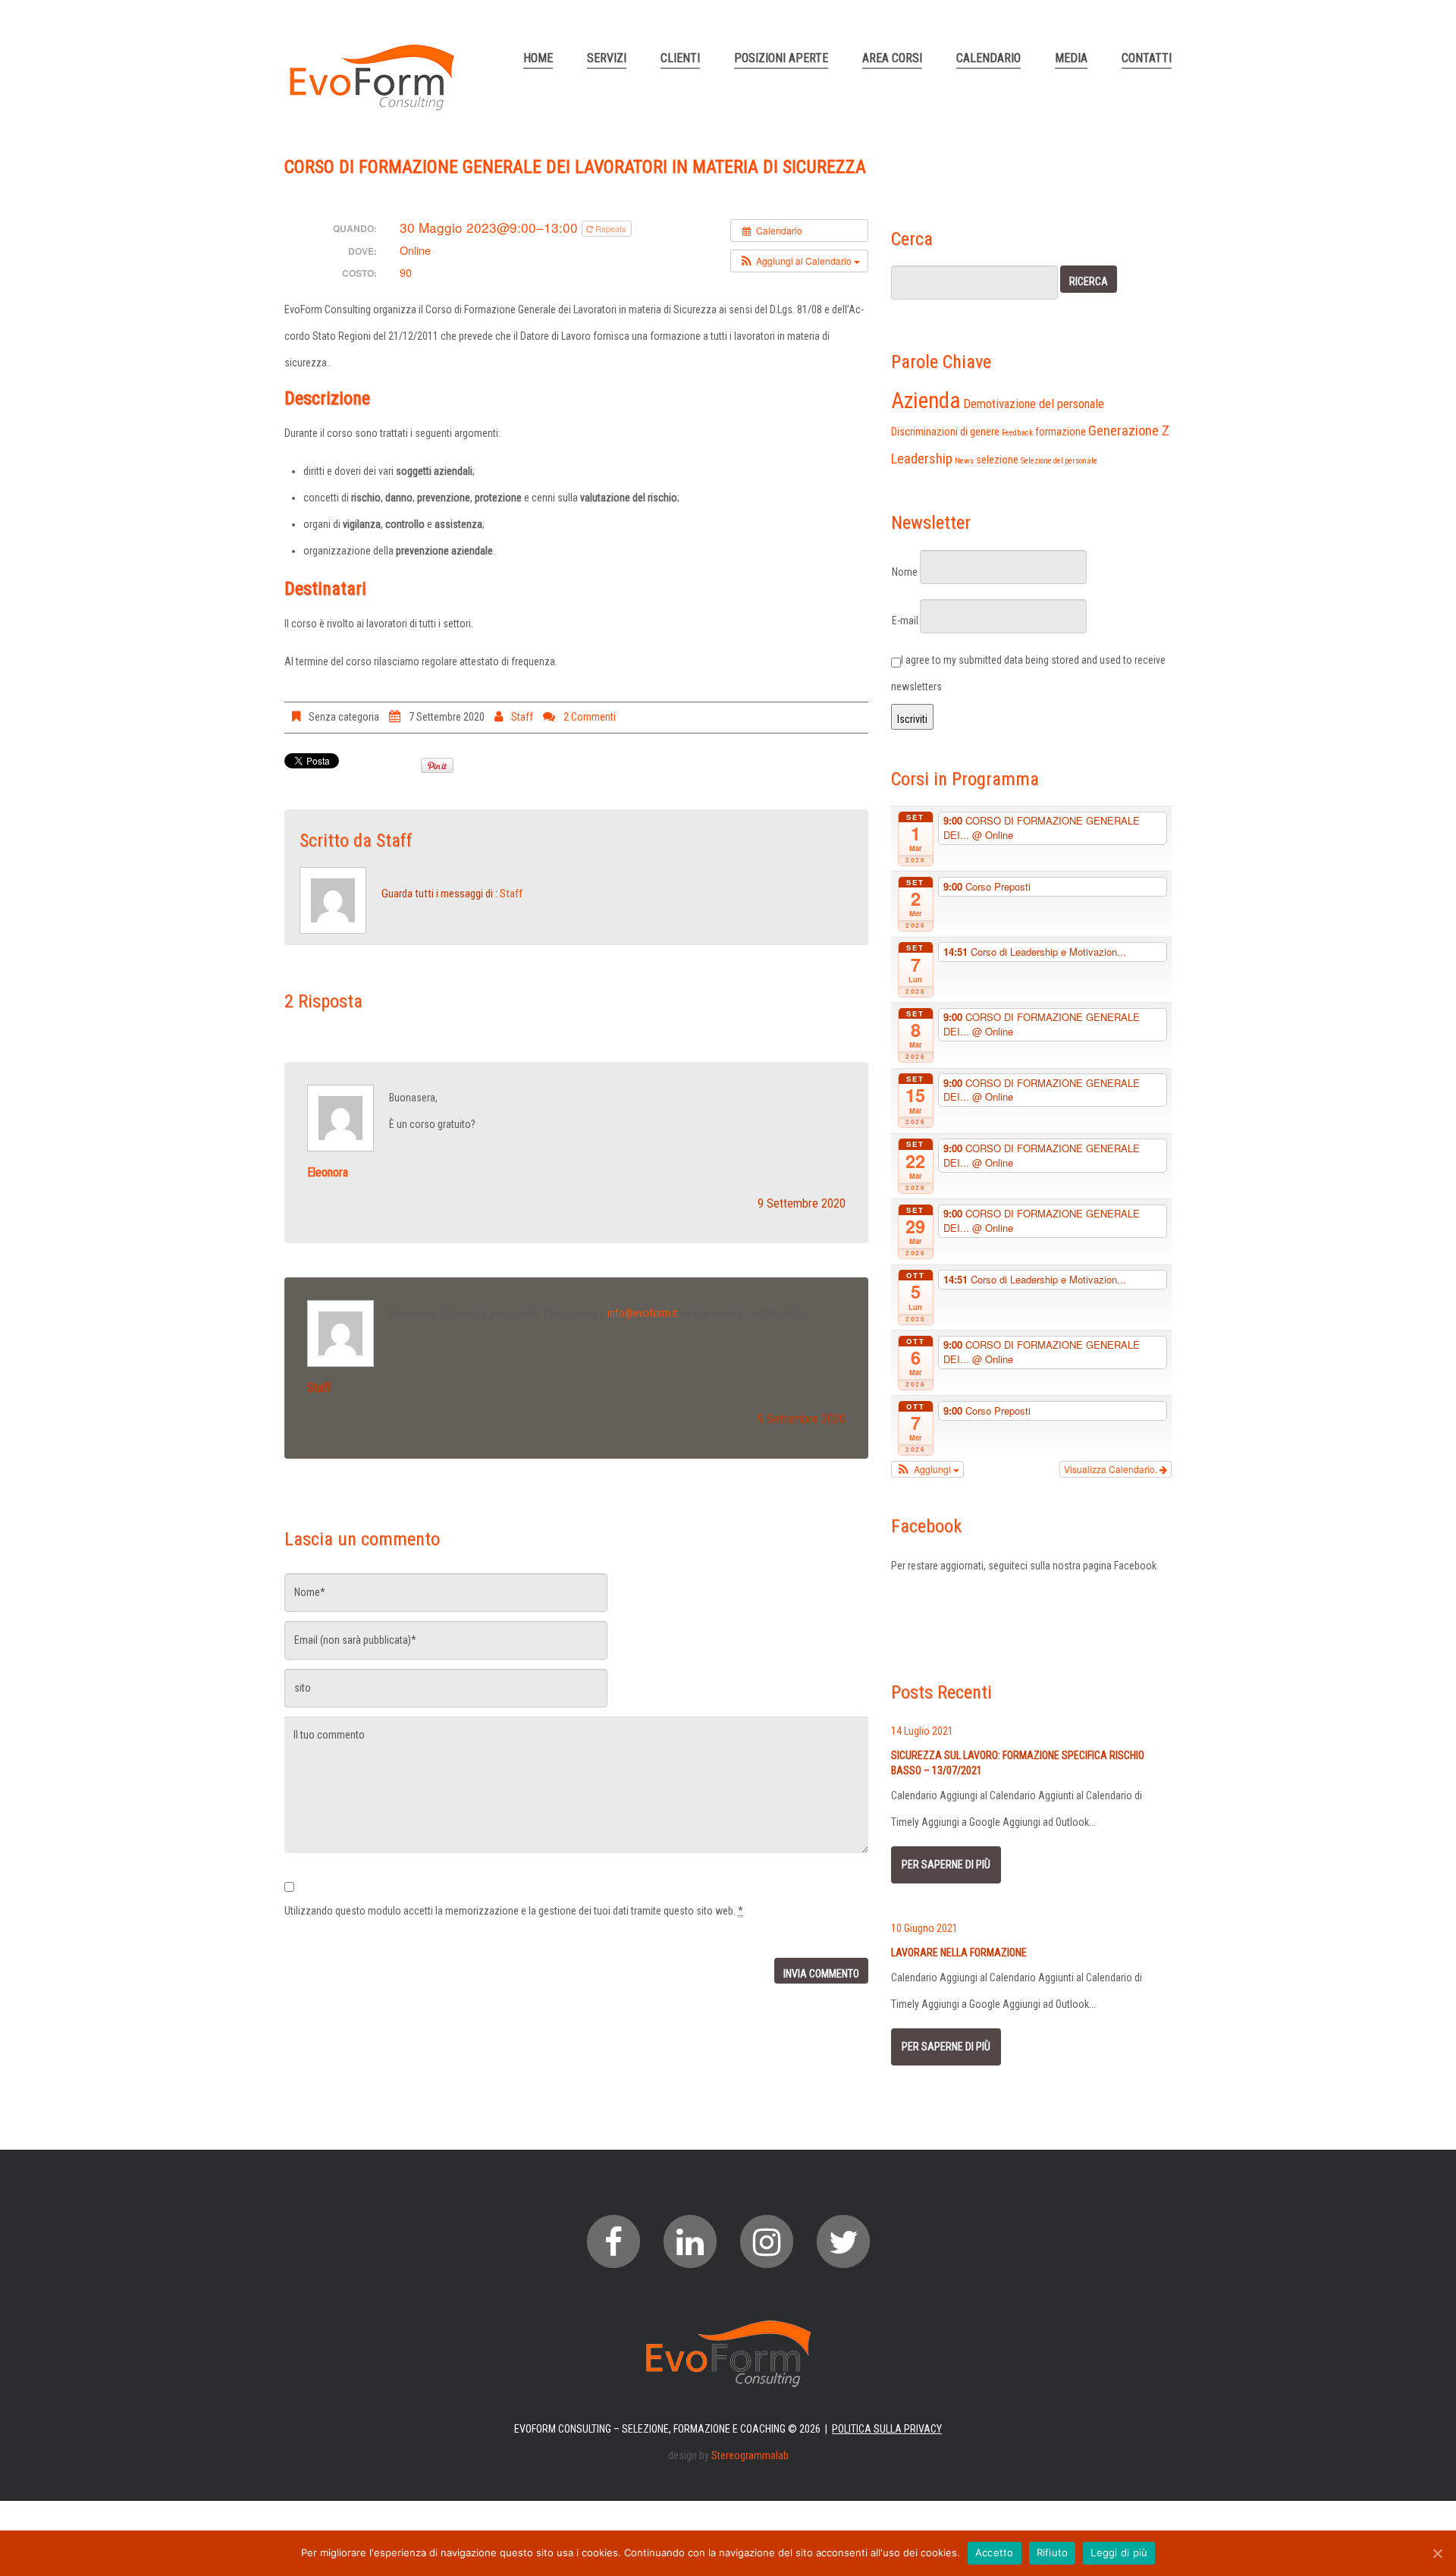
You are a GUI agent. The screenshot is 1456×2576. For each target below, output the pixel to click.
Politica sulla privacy (887, 2429)
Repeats (611, 228)
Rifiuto (1053, 2552)
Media (1071, 58)
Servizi (607, 58)
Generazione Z (1129, 431)
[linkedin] (690, 2241)
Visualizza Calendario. (1112, 1469)
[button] (799, 261)
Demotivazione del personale (1034, 404)
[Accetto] (1437, 2553)
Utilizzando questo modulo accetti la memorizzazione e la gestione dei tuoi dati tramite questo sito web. (514, 1911)
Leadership (922, 459)
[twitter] (843, 2241)
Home (538, 58)
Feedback (1017, 433)
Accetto (995, 2552)
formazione (1061, 432)
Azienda (926, 401)
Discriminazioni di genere (945, 432)
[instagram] (767, 2241)
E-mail (905, 620)
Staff (522, 717)
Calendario (988, 58)
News (964, 461)
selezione (997, 460)
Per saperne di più (946, 1864)
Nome (905, 572)
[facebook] (613, 2241)
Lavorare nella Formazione (959, 1952)
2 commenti (590, 717)
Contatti (1147, 58)
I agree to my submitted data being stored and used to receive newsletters (1028, 673)
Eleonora (328, 1172)
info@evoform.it (643, 1313)
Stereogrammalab (750, 2455)
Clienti (680, 58)
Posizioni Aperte (781, 58)
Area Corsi (892, 58)
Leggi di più (1119, 2552)
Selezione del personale (1059, 461)
